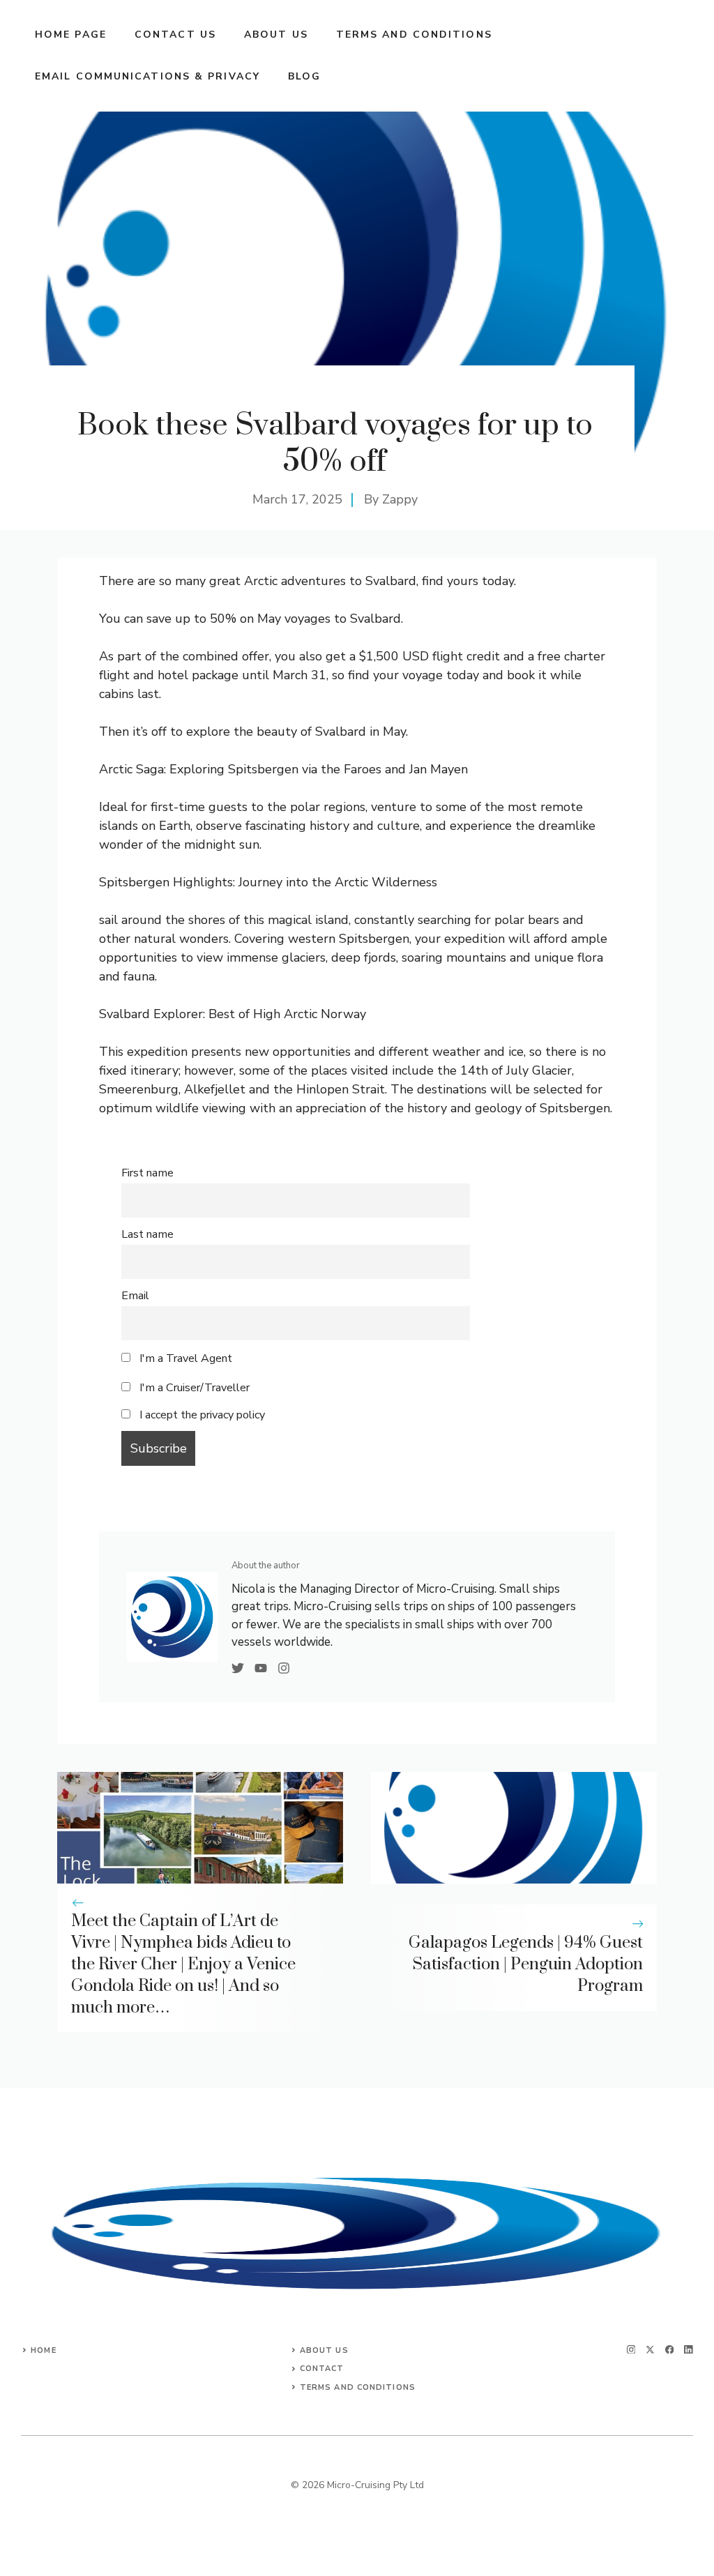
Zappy (400, 499)
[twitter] (650, 2350)
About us (276, 35)
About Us (324, 2350)
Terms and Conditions (414, 35)
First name (147, 1173)
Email (135, 1296)
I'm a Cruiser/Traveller (193, 1388)
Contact (322, 2369)
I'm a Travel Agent (184, 1358)
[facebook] (670, 2350)
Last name (147, 1234)
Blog (304, 76)
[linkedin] (689, 2350)
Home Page (71, 35)
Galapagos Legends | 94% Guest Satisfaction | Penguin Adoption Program (526, 1964)
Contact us (175, 35)
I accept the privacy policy (202, 1415)
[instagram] (631, 2350)
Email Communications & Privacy (147, 76)
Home (43, 2350)
